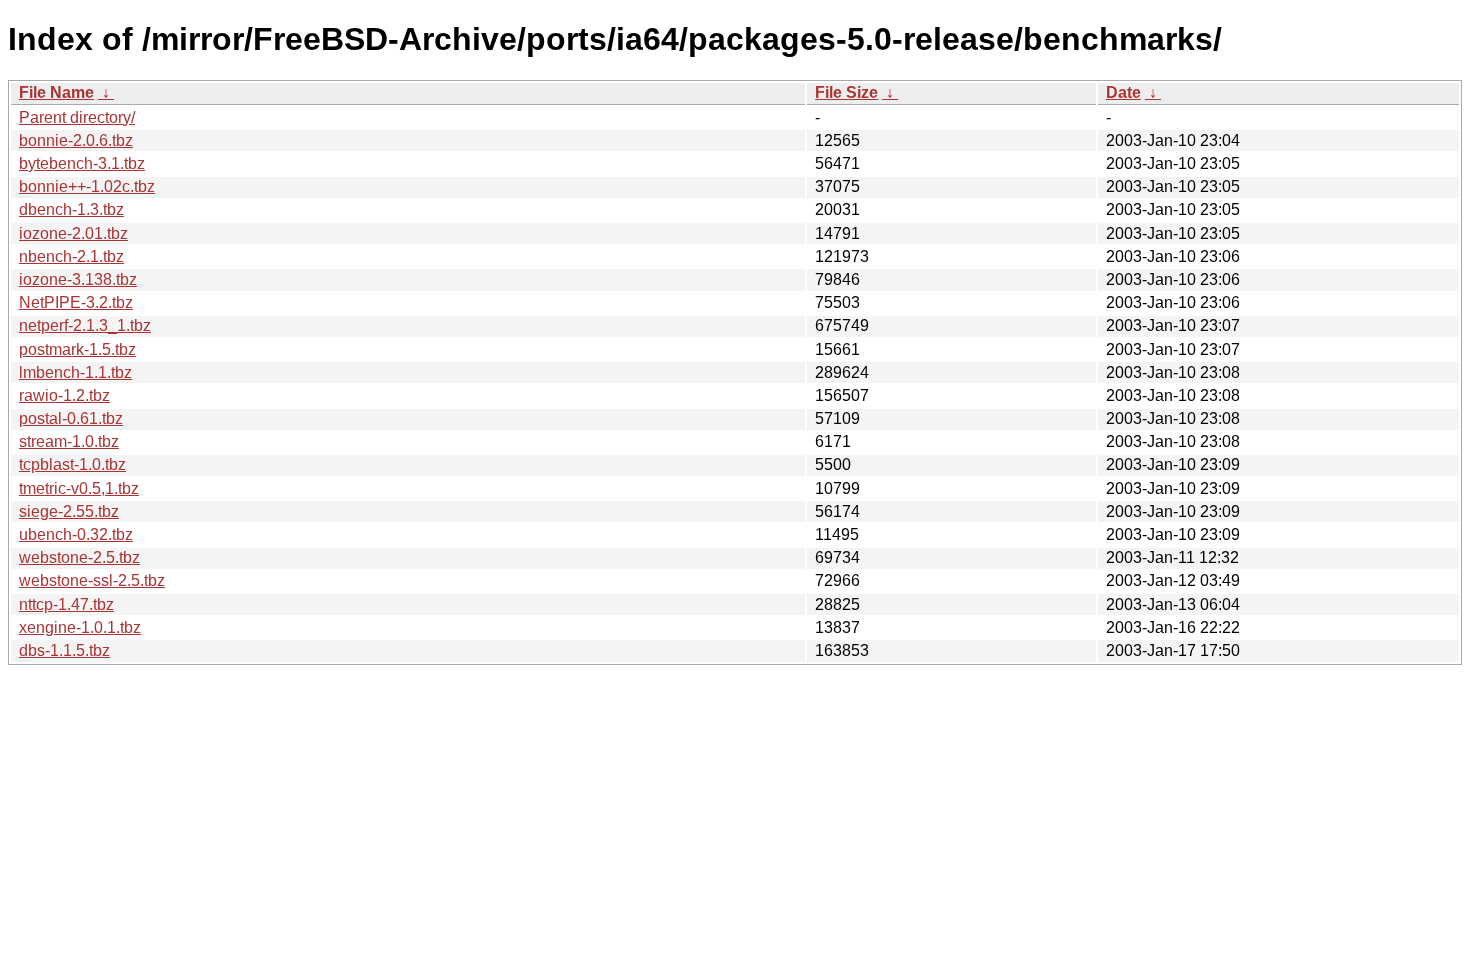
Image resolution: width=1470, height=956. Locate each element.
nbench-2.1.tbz (71, 256)
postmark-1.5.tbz (77, 349)
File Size (846, 92)
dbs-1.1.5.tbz (64, 650)
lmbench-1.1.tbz (75, 372)
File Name (56, 92)
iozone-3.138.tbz (78, 279)
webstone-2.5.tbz (79, 557)
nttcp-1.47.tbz (66, 604)
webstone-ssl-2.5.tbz (92, 580)
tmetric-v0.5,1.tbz (79, 488)
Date (1123, 92)
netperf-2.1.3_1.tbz (85, 325)
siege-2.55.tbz (69, 511)
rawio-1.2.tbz (64, 395)
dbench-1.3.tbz (71, 209)
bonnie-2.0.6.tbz (76, 140)
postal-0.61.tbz (71, 418)
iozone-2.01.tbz (73, 233)
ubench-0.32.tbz (76, 534)
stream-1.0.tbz (69, 441)
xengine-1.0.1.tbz (80, 627)
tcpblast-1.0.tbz (72, 464)
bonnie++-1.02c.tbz (87, 186)
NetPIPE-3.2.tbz (76, 302)
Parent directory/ (77, 117)
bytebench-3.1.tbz (82, 163)
